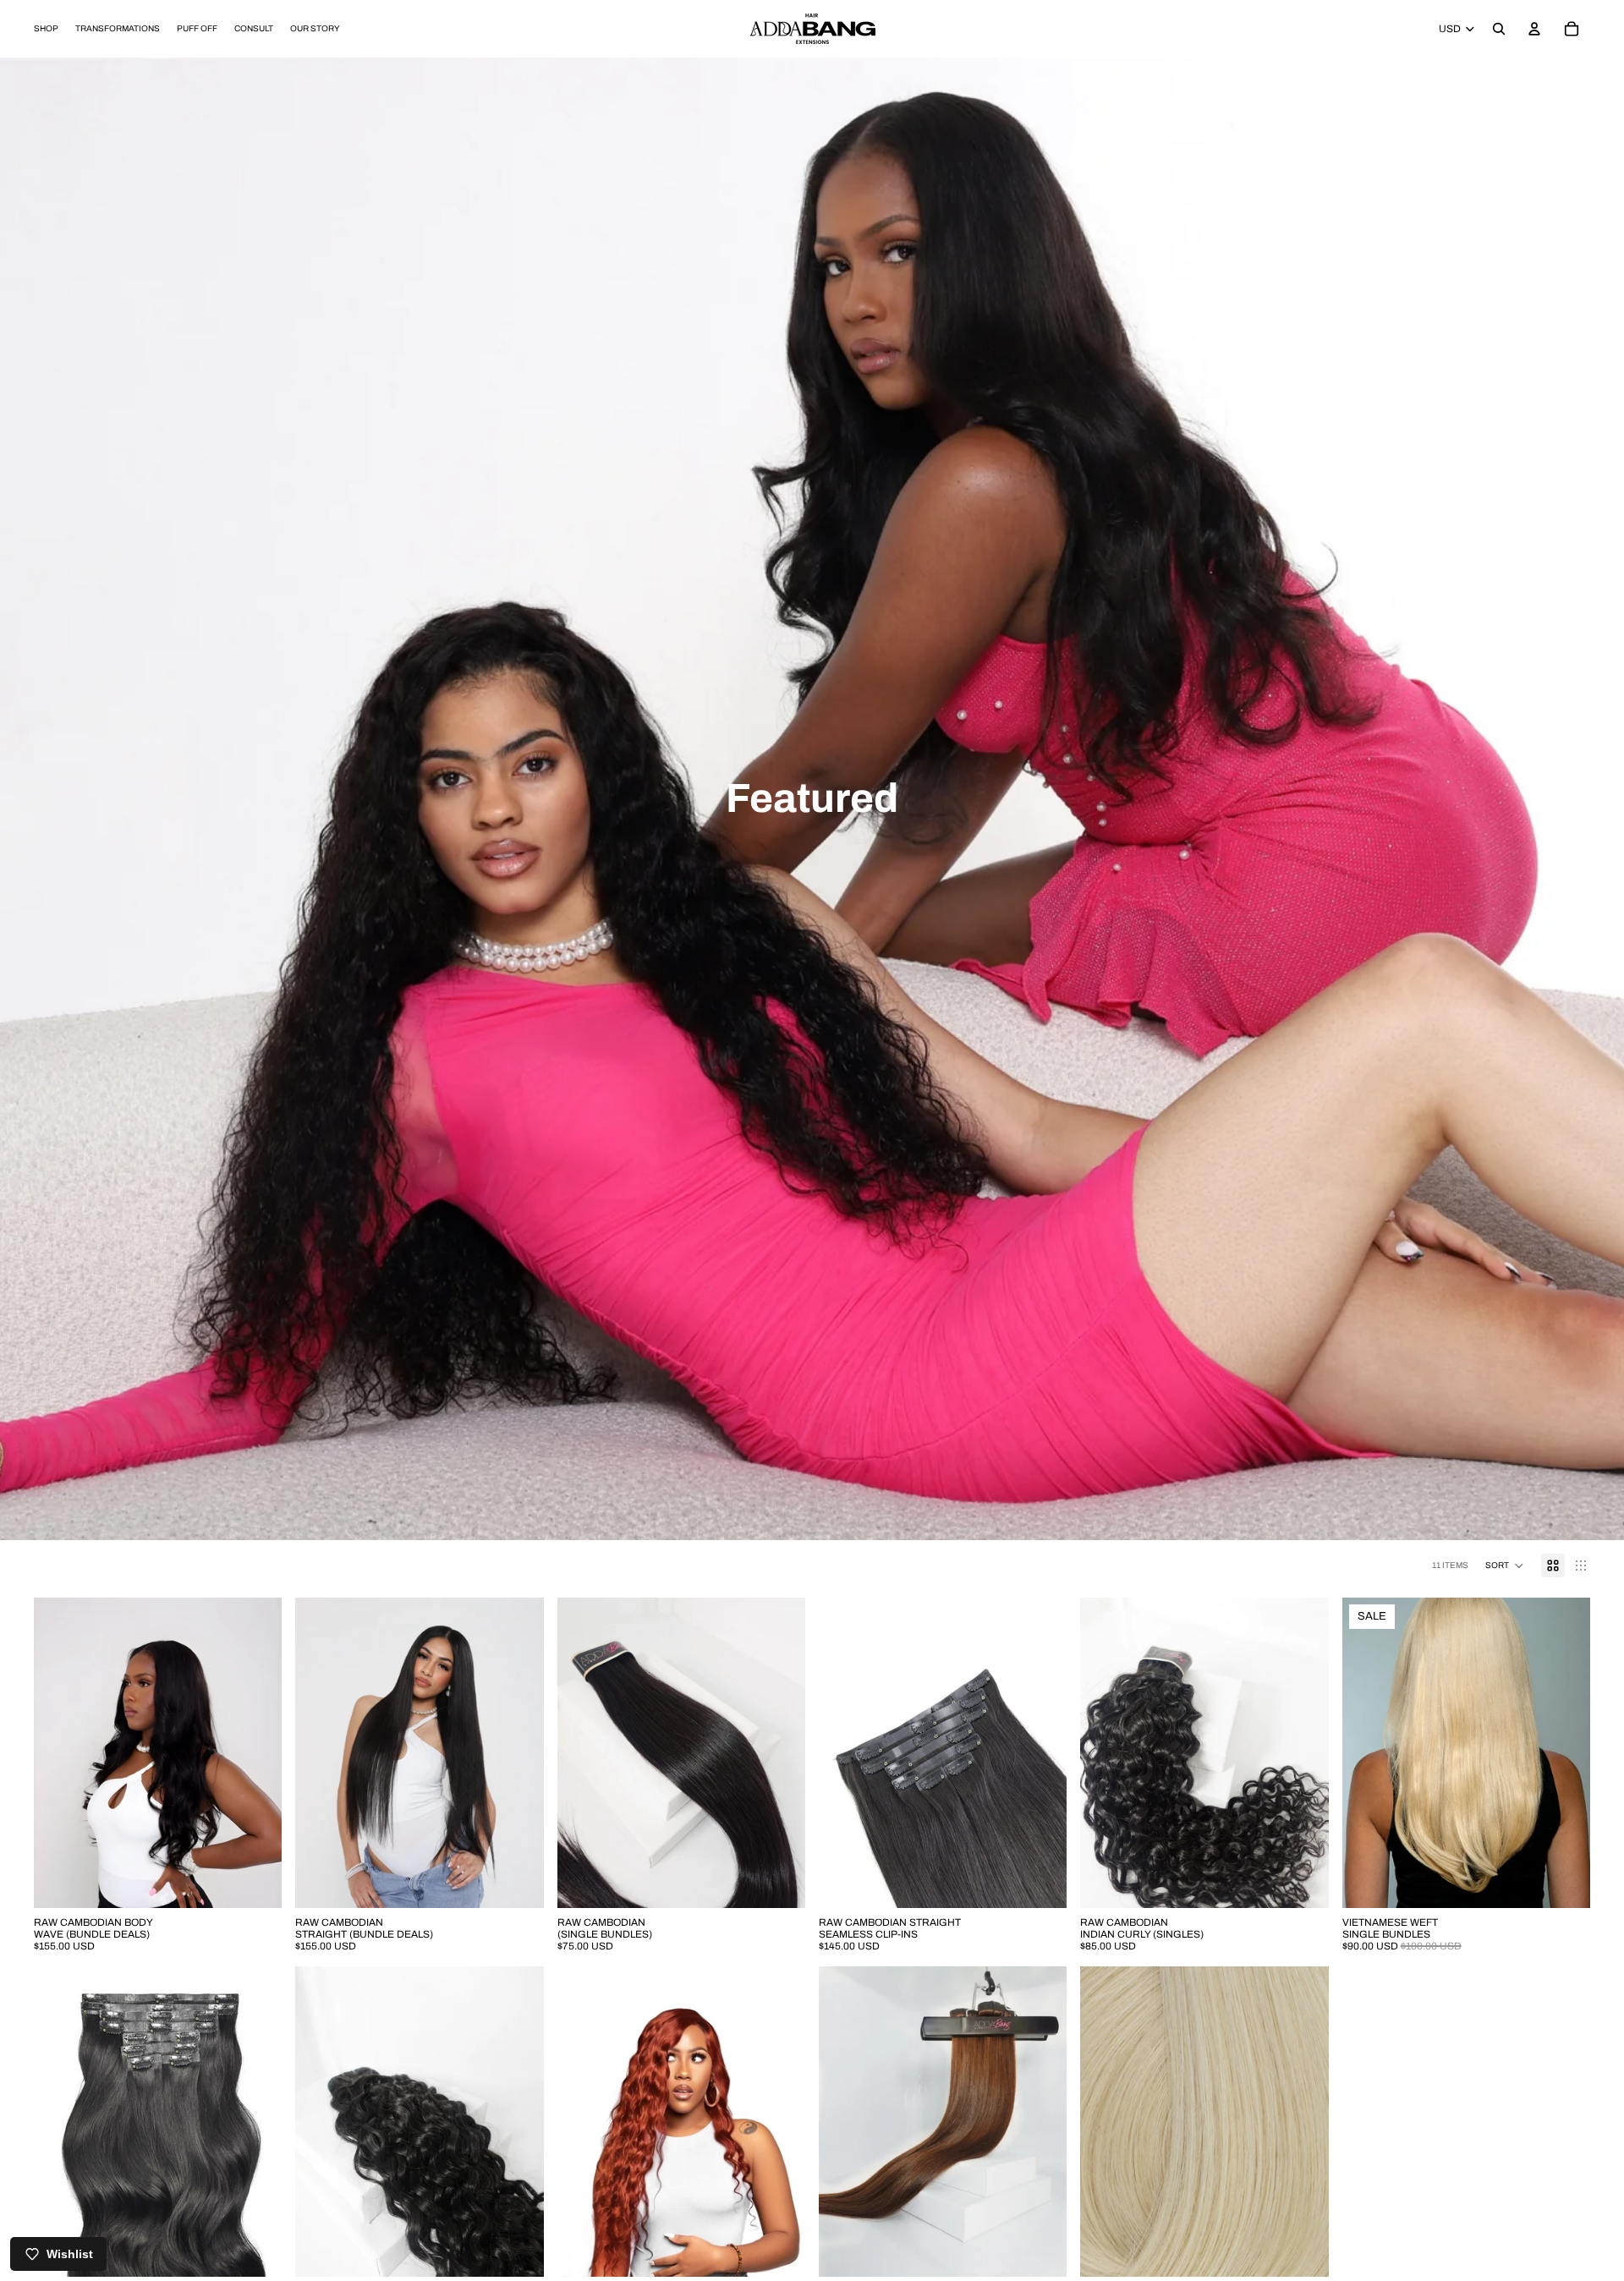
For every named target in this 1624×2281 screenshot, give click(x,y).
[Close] (1096, 937)
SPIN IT (1013, 1268)
